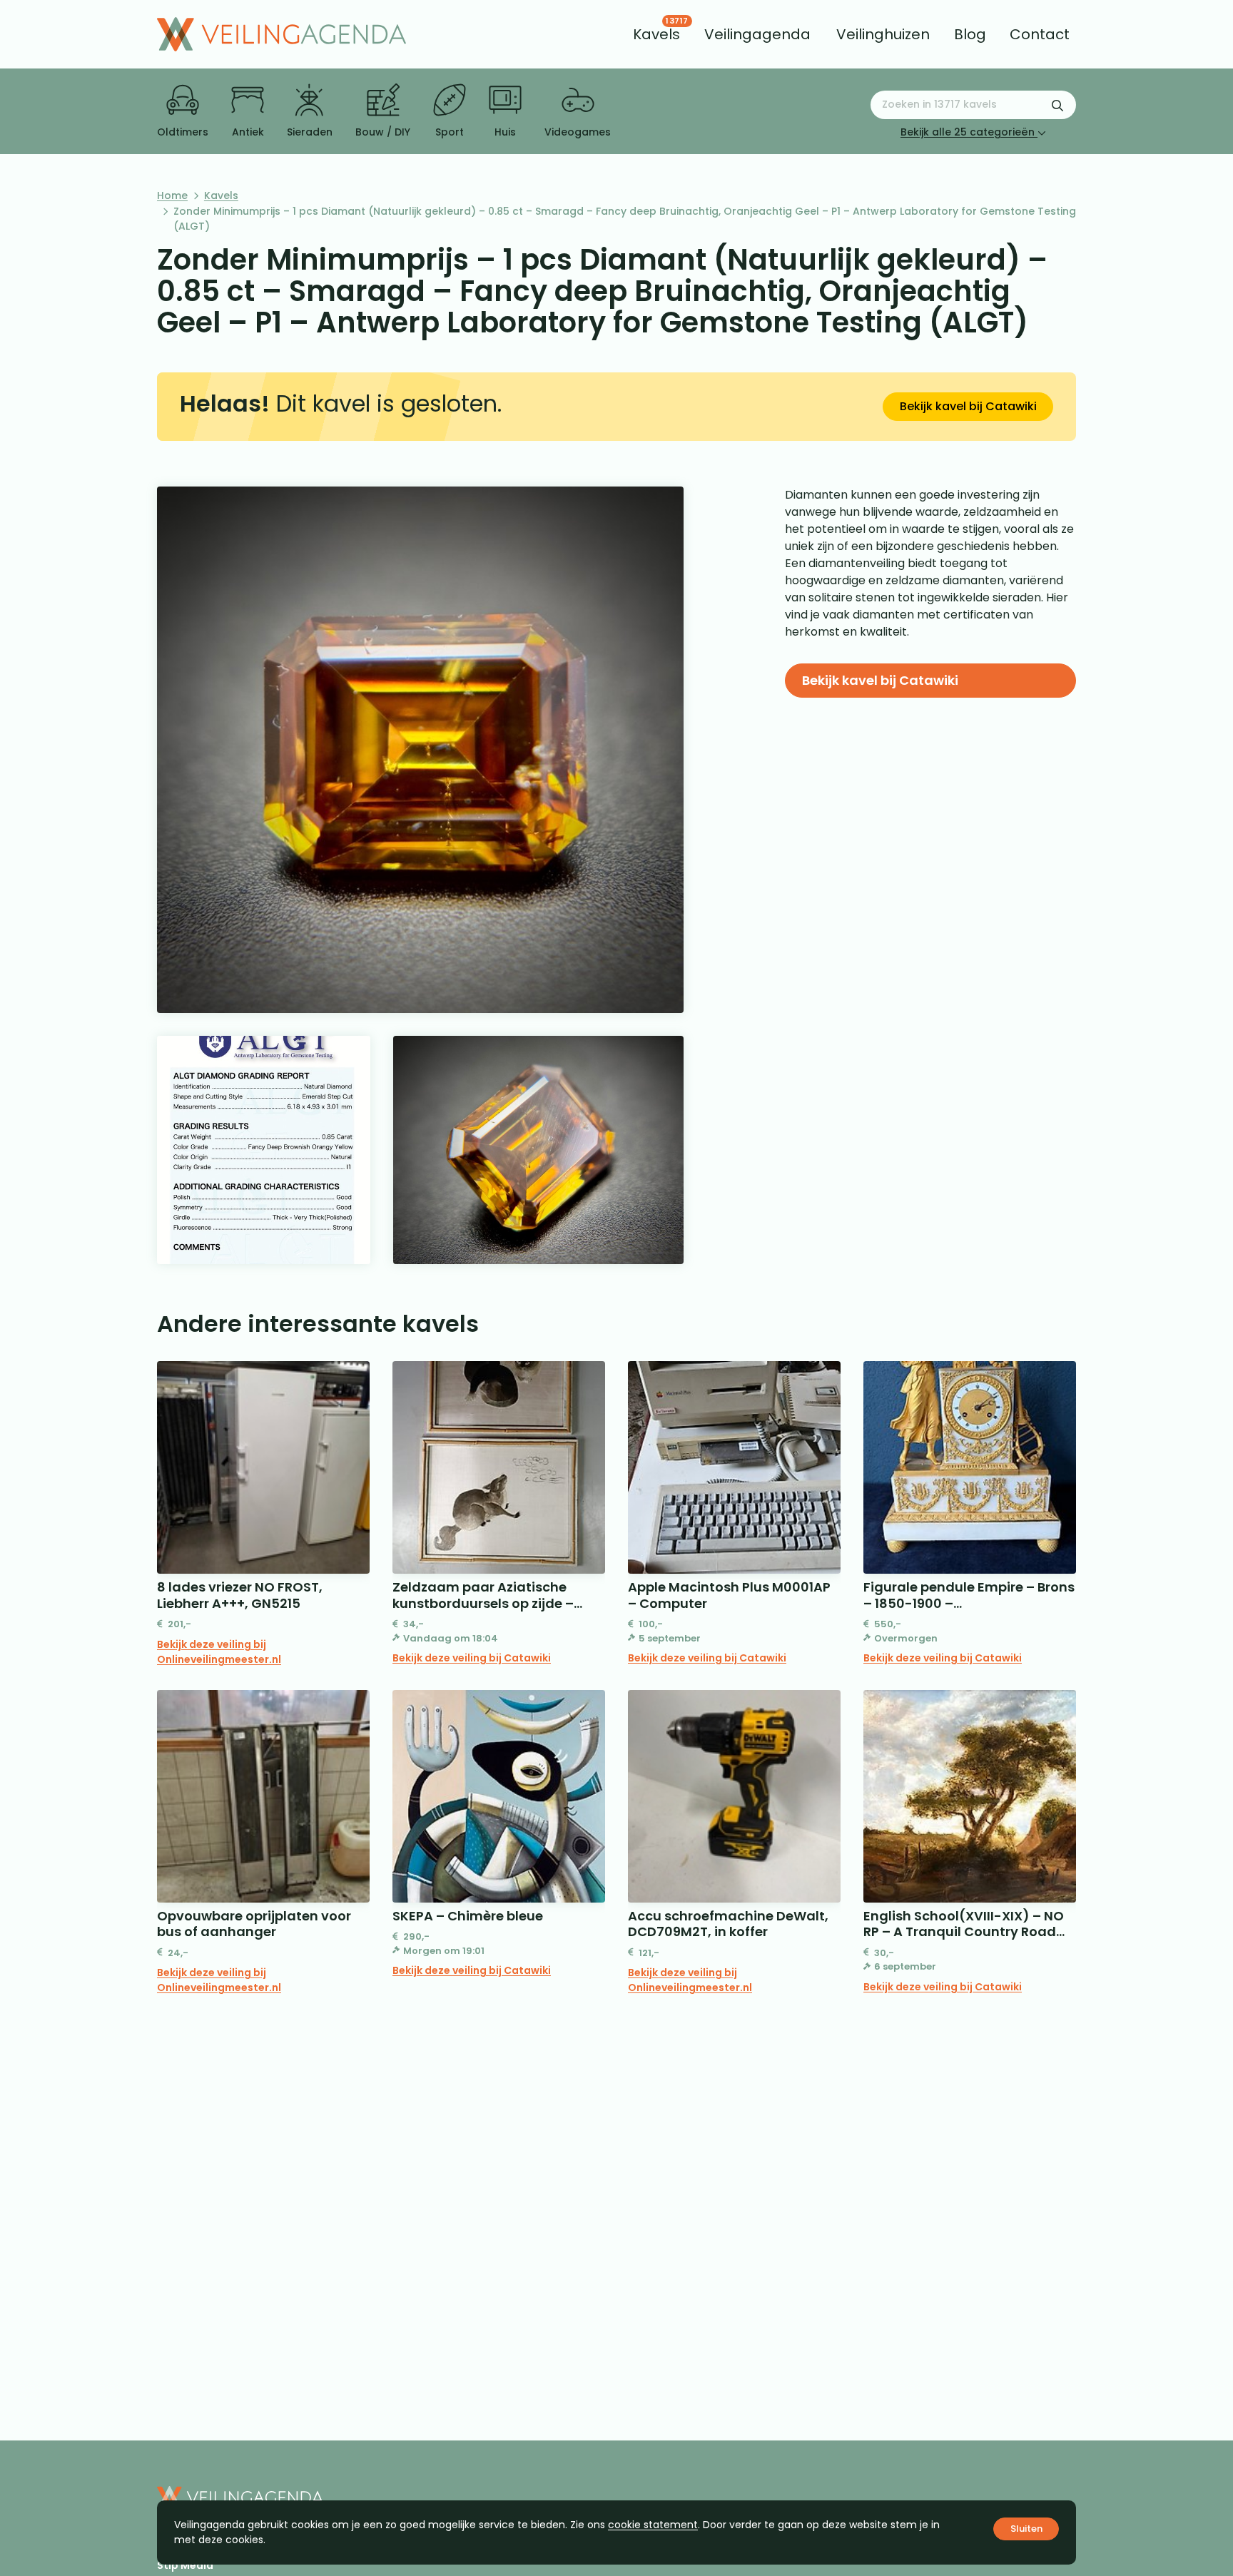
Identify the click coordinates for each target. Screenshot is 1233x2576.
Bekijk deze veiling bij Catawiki (472, 1658)
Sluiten (1026, 2529)
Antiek (248, 132)
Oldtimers (183, 132)
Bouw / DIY (383, 132)
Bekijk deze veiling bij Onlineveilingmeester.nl (219, 1652)
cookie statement (653, 2525)
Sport (450, 132)
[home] (281, 34)
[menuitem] (656, 34)
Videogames (578, 132)
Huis (505, 132)
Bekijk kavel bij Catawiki (968, 406)
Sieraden (310, 132)
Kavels (221, 195)
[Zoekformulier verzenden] (1057, 105)
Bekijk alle (968, 132)
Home (172, 195)
